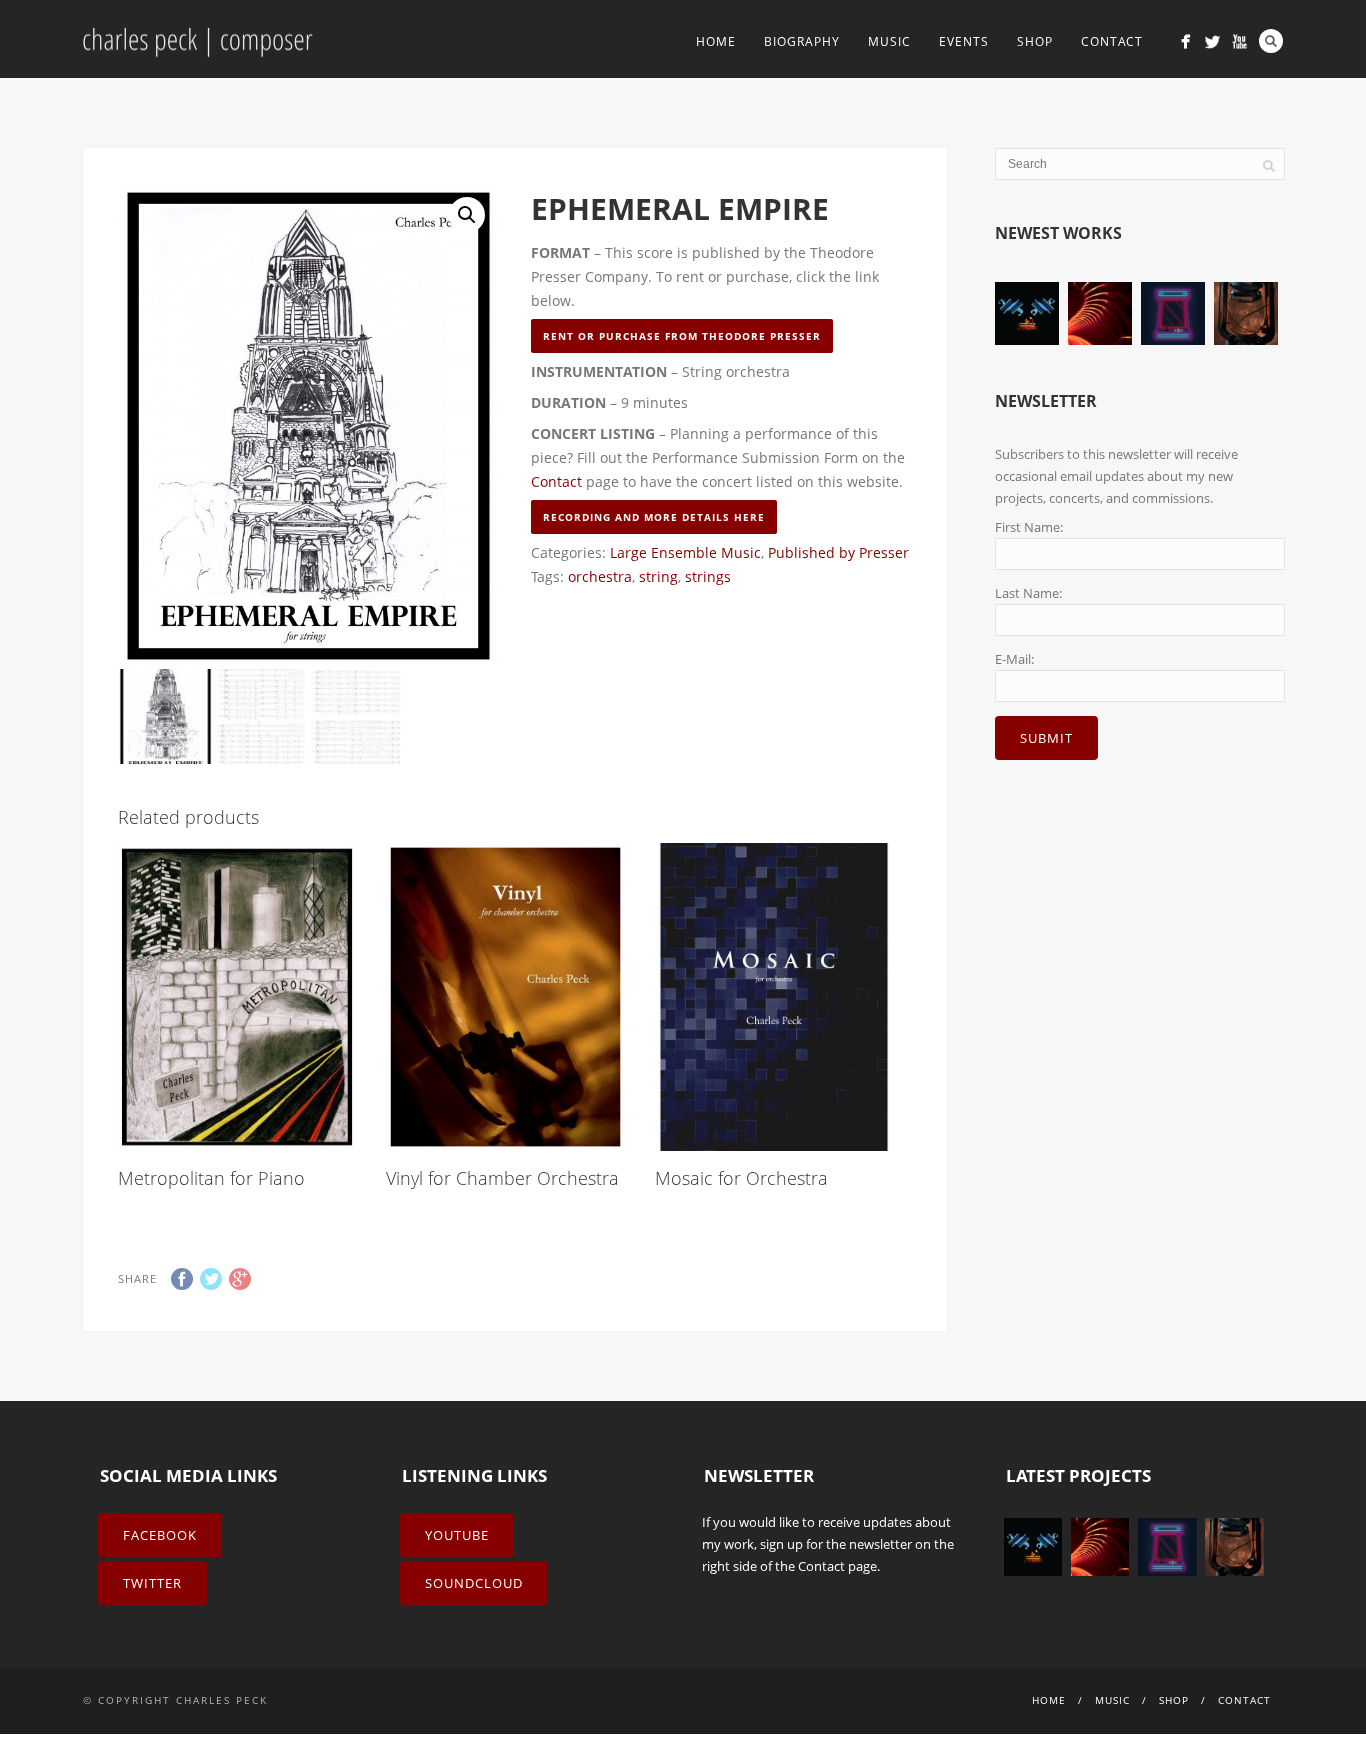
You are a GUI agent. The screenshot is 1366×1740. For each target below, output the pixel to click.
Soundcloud (474, 1583)
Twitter (152, 1583)
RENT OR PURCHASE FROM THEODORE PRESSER (682, 336)
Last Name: (1028, 593)
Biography (802, 41)
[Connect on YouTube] (1239, 41)
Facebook (160, 1535)
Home (716, 41)
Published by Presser (838, 552)
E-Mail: (1014, 659)
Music (889, 41)
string (658, 576)
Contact (1112, 41)
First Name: (1029, 527)
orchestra (600, 576)
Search (1271, 41)
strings (708, 576)
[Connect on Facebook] (1185, 41)
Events (964, 41)
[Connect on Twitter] (1212, 41)
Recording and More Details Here (654, 517)
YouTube (457, 1535)
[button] (467, 215)
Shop (1035, 41)
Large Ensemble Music (685, 552)
